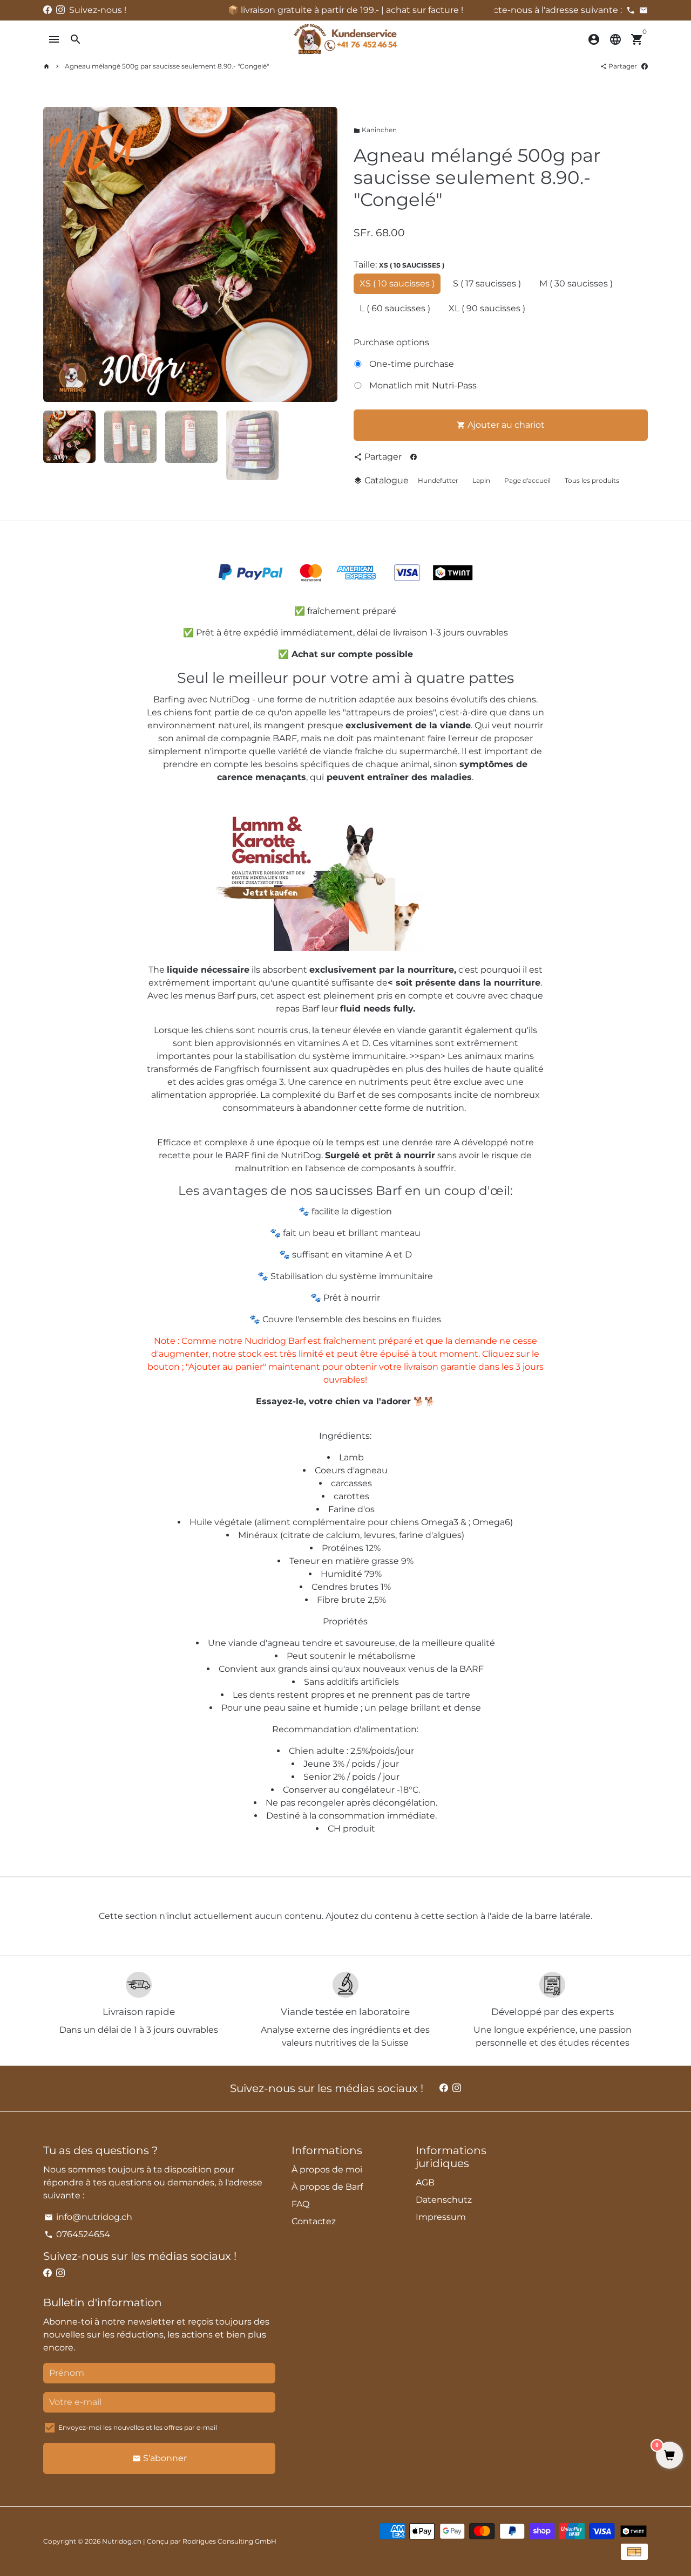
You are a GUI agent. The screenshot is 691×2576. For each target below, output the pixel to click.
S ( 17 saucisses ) (487, 283)
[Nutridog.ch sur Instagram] (60, 10)
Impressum (441, 2217)
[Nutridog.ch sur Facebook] (48, 10)
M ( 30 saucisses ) (576, 283)
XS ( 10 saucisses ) (397, 283)
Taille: (399, 265)
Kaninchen (375, 130)
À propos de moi (327, 2170)
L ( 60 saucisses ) (395, 308)
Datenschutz (444, 2200)
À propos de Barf (327, 2187)
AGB (425, 2182)
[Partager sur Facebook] (645, 66)
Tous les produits (592, 480)
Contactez (314, 2221)
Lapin (481, 480)
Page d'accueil (527, 480)
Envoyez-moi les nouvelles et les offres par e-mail (138, 2427)
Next (323, 255)
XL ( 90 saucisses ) (487, 308)
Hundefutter (438, 480)
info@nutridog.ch (88, 2217)
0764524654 (77, 2234)
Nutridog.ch (122, 2541)
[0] (669, 2456)
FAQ (300, 2204)
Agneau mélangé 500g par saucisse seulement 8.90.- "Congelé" (167, 66)
